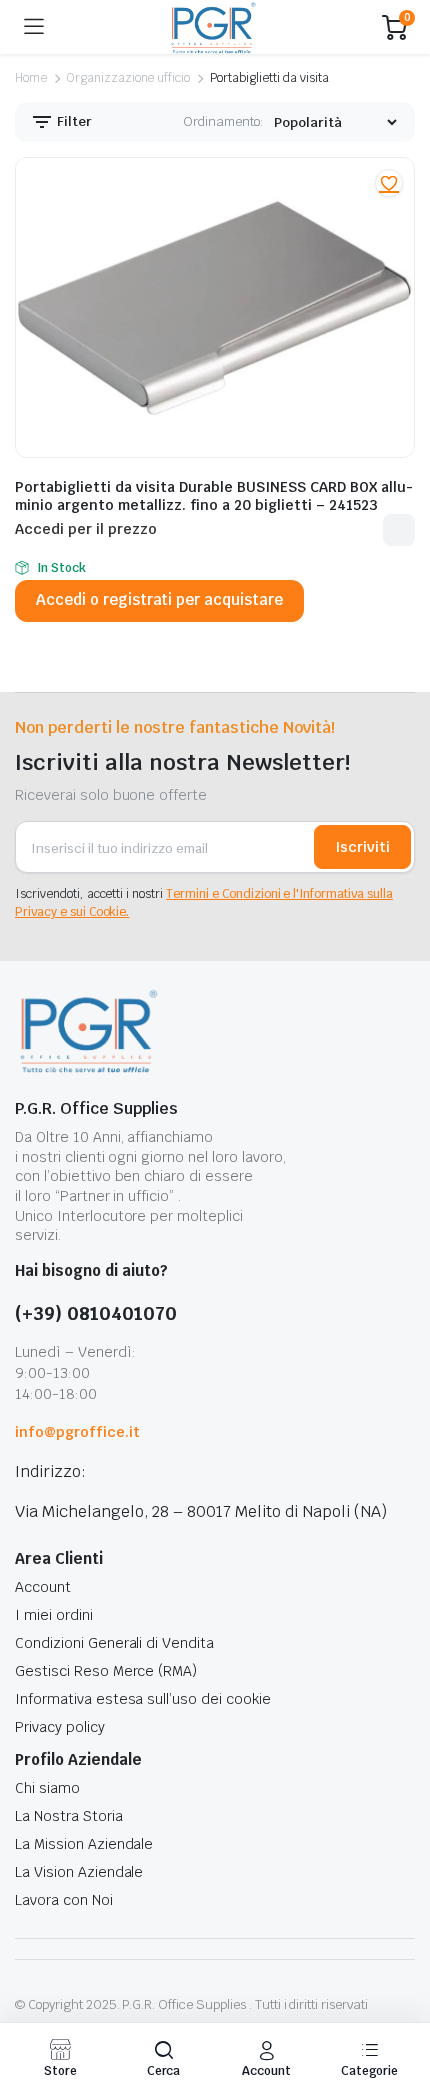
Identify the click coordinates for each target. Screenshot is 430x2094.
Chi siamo (47, 1788)
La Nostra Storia (69, 1816)
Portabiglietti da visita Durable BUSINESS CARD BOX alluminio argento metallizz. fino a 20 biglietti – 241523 (214, 496)
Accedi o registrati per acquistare (159, 599)
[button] (389, 183)
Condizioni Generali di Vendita (114, 1643)
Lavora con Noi (64, 1900)
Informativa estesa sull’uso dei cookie (143, 1699)
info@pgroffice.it (77, 1432)
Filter (73, 121)
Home (31, 78)
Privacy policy (60, 1727)
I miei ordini (54, 1615)
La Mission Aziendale (84, 1844)
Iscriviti (362, 847)
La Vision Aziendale (79, 1872)
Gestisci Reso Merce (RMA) (106, 1671)
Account (43, 1587)
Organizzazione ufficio (128, 78)
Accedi (399, 530)
